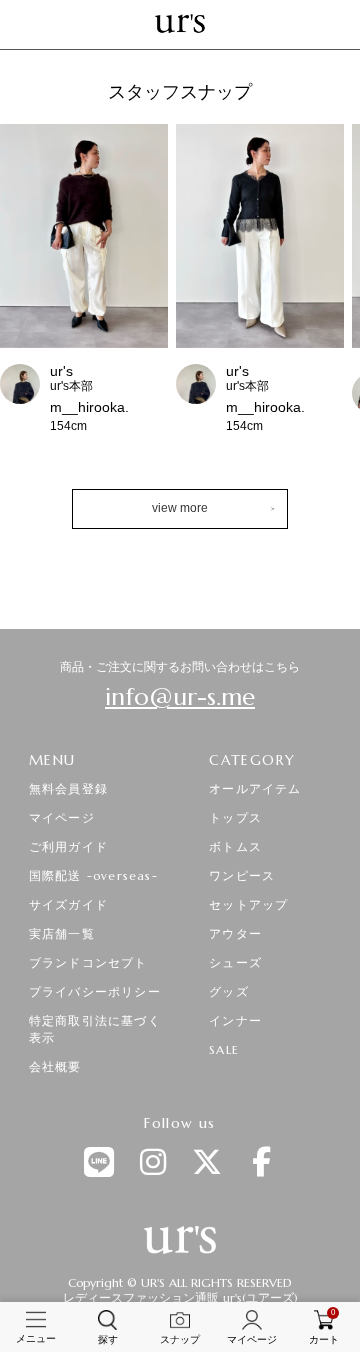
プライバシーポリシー (95, 991)
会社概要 (55, 1066)
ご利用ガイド (68, 846)
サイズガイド (68, 904)
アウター (235, 933)
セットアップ (248, 904)
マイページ (62, 817)
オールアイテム (255, 788)
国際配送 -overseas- (93, 875)
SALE (224, 1049)
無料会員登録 (68, 788)
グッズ (229, 991)
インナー (235, 1020)
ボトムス (235, 846)
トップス (235, 817)
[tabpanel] (180, 291)
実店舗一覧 (62, 933)
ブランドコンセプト (88, 962)
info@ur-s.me (180, 697)
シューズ (235, 962)
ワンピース (242, 875)
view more (180, 508)
